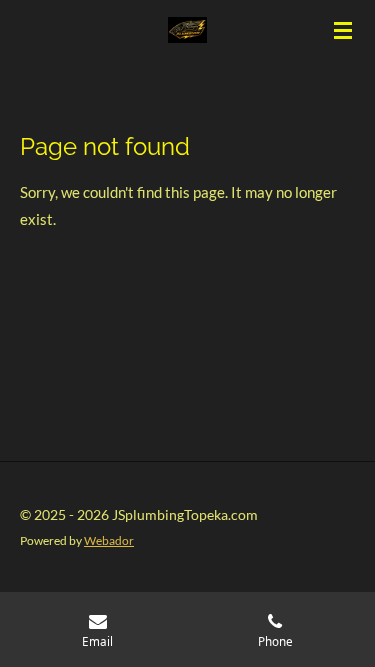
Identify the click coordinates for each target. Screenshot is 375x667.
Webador (109, 540)
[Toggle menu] (343, 30)
